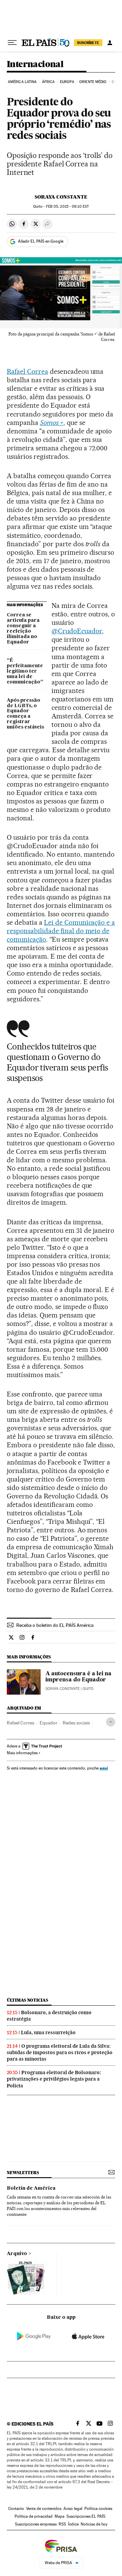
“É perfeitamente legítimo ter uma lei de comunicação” (25, 671)
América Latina (22, 82)
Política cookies (98, 2509)
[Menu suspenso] (12, 43)
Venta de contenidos (44, 2509)
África (48, 82)
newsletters (23, 2173)
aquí (104, 1768)
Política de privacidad (34, 2516)
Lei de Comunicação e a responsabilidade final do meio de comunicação (61, 931)
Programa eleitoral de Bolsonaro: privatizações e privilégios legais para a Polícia (54, 2079)
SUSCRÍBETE (88, 43)
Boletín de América (31, 2188)
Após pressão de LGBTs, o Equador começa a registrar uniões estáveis (25, 714)
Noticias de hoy (94, 2524)
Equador (48, 1723)
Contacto (16, 2509)
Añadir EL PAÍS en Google (41, 241)
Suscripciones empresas (36, 2524)
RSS (62, 2524)
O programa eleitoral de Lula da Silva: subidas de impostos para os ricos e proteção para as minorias (60, 2052)
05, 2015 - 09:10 (67, 207)
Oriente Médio (93, 82)
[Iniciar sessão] (110, 43)
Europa (67, 82)
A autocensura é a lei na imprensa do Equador (78, 1677)
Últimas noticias (27, 2000)
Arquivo (17, 2254)
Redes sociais (76, 1723)
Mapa (59, 2516)
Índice (73, 2524)
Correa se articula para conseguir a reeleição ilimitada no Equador (23, 629)
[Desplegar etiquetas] (111, 1722)
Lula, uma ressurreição (48, 2032)
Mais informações (22, 1753)
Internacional (35, 65)
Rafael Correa (27, 371)
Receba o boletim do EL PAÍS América (55, 1625)
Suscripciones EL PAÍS (86, 2516)
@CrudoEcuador (77, 631)
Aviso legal (73, 2509)
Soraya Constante (61, 197)
